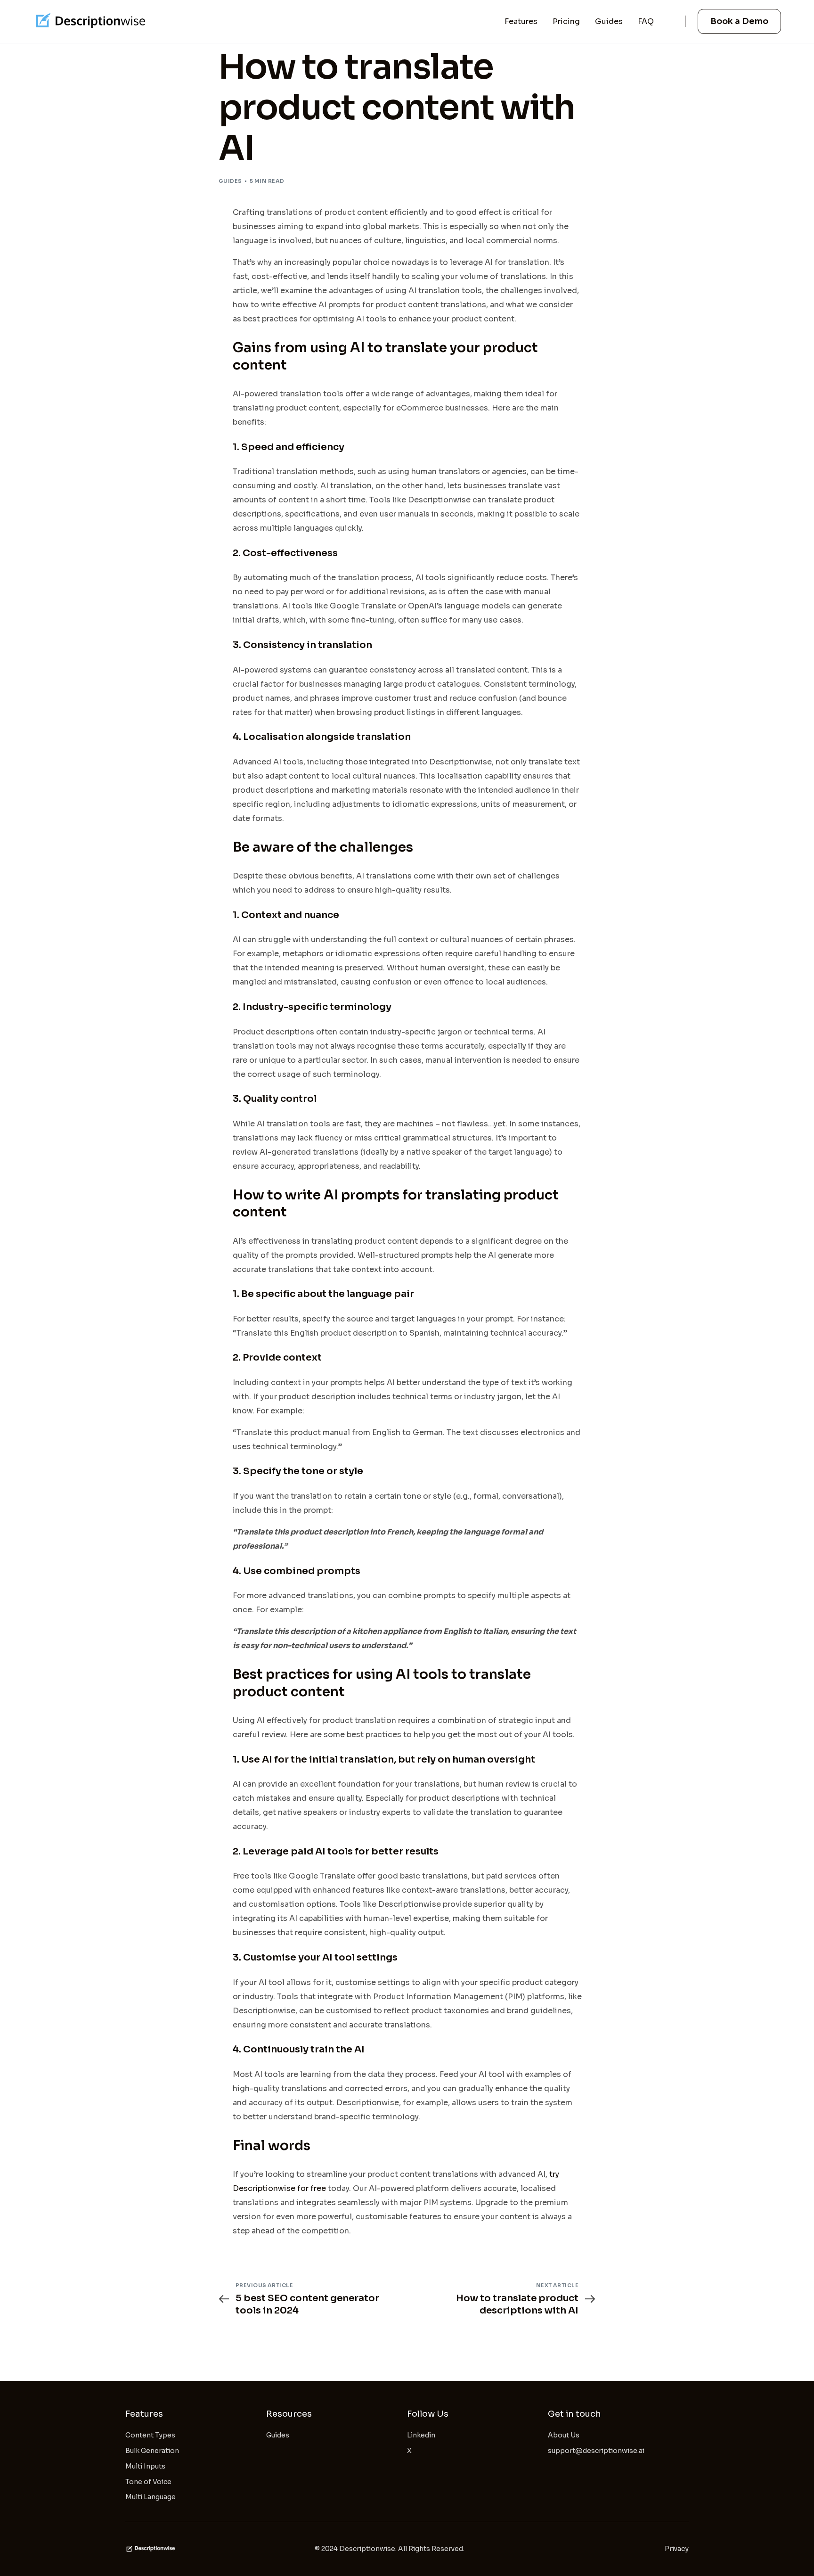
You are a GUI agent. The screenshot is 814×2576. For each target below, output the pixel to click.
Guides (230, 181)
